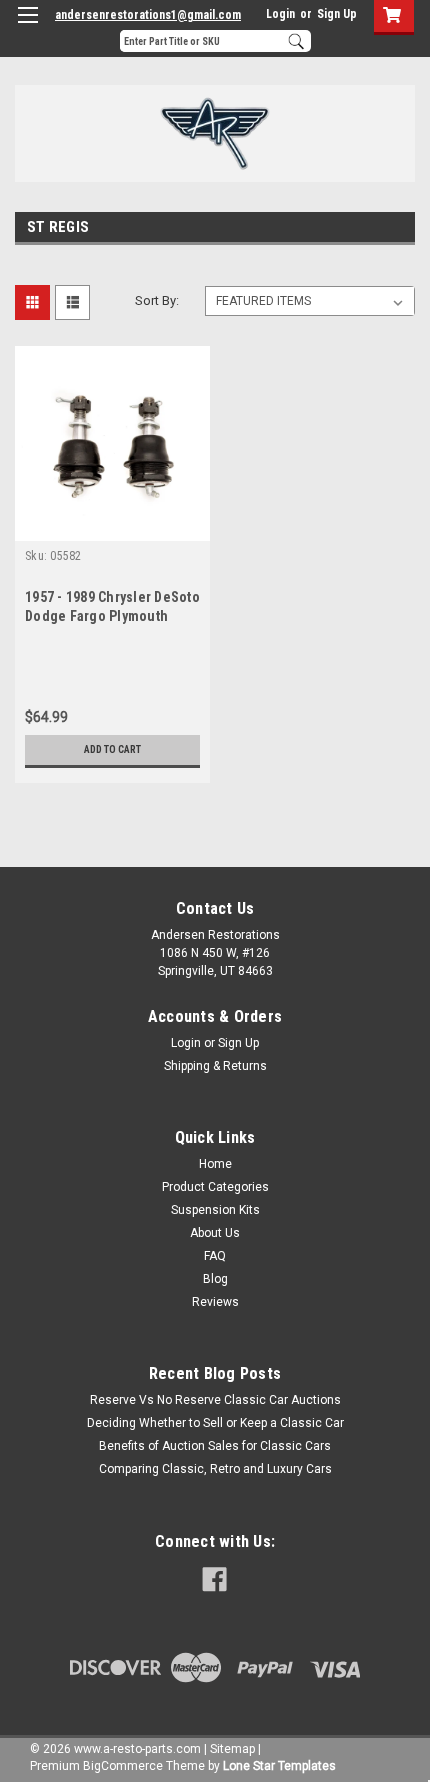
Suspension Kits (215, 1210)
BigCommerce (123, 1766)
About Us (215, 1233)
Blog (215, 1279)
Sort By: (157, 300)
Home (215, 1164)
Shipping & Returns (215, 1066)
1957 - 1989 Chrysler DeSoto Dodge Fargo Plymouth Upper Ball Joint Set (112, 616)
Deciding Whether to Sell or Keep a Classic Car (215, 1423)
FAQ (215, 1256)
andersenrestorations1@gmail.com (148, 15)
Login (280, 14)
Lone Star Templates (279, 1766)
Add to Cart (112, 749)
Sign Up (337, 14)
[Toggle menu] (27, 27)
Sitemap (232, 1749)
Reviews (215, 1302)
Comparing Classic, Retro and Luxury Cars (215, 1469)
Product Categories (215, 1187)
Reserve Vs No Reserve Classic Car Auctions (215, 1400)
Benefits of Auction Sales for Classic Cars (215, 1446)
